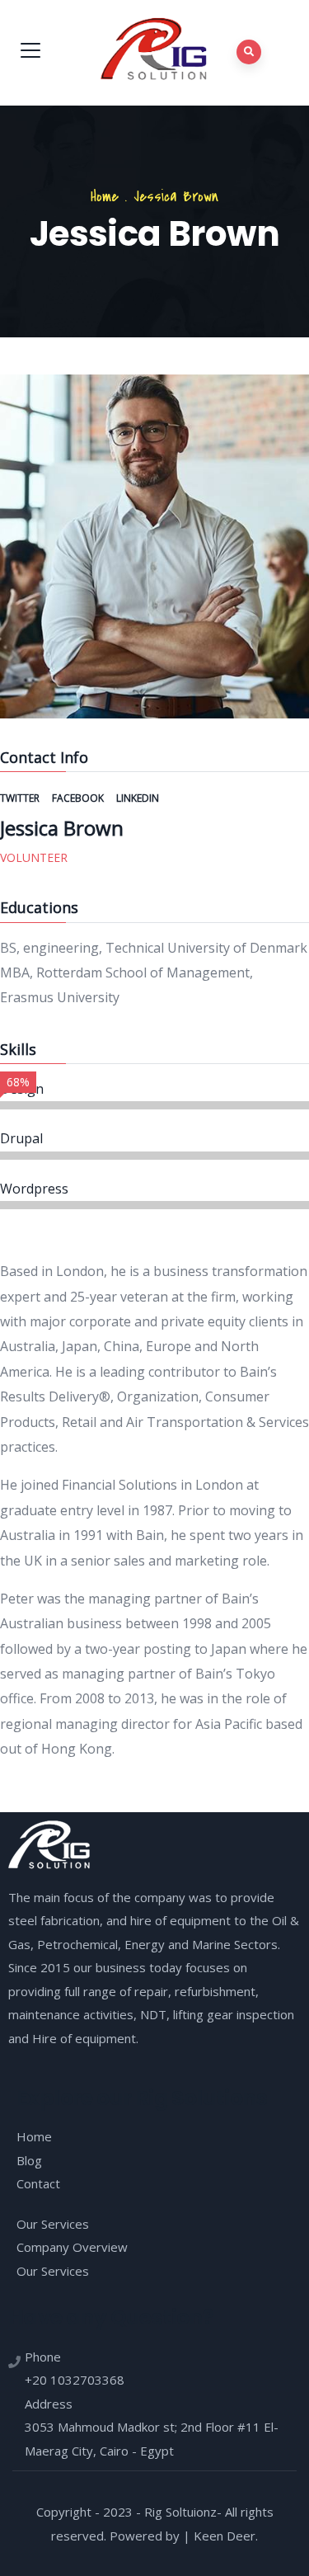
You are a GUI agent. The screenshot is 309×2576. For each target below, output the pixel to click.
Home (105, 197)
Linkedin (138, 798)
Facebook (79, 798)
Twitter (21, 798)
